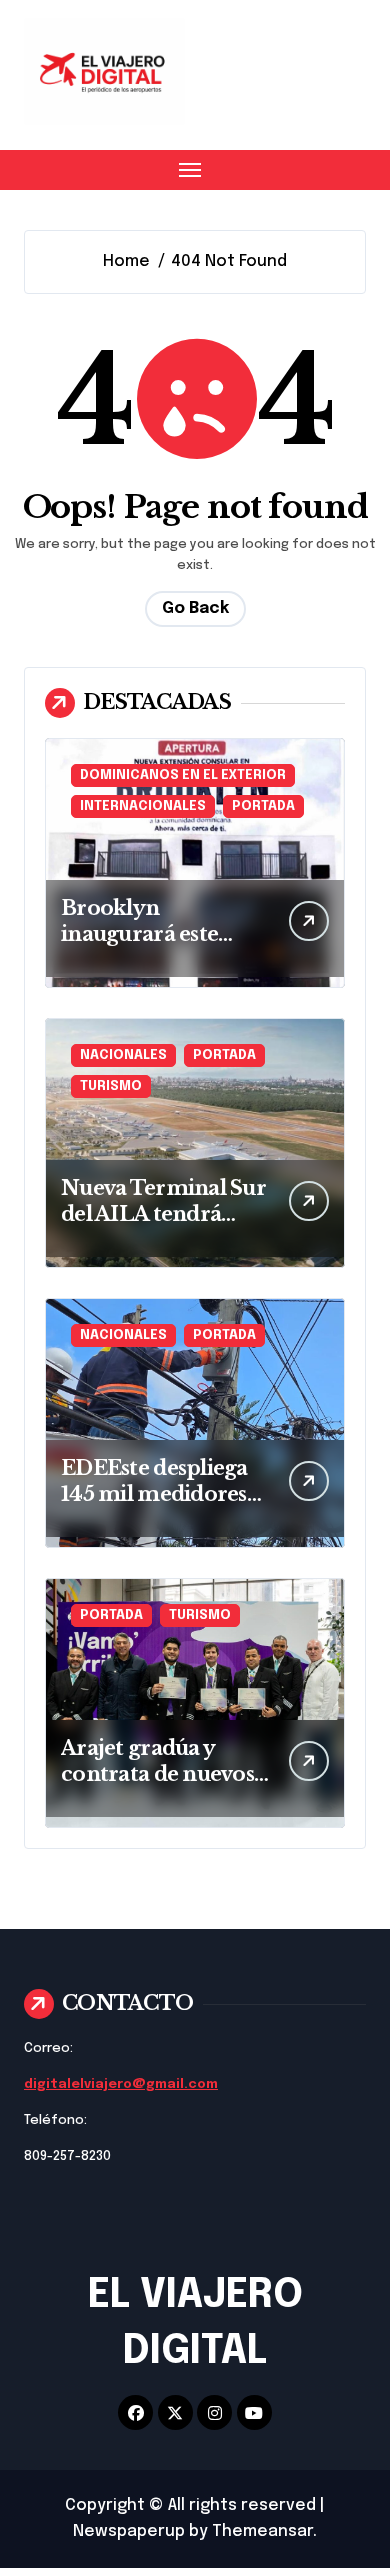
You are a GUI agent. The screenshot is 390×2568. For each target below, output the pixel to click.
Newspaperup (129, 2531)
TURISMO (111, 1086)
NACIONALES (123, 1055)
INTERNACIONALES (143, 806)
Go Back (195, 608)
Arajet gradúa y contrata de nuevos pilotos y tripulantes (161, 1774)
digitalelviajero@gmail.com (121, 2084)
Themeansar (262, 2531)
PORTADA (263, 806)
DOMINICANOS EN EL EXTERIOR (183, 775)
